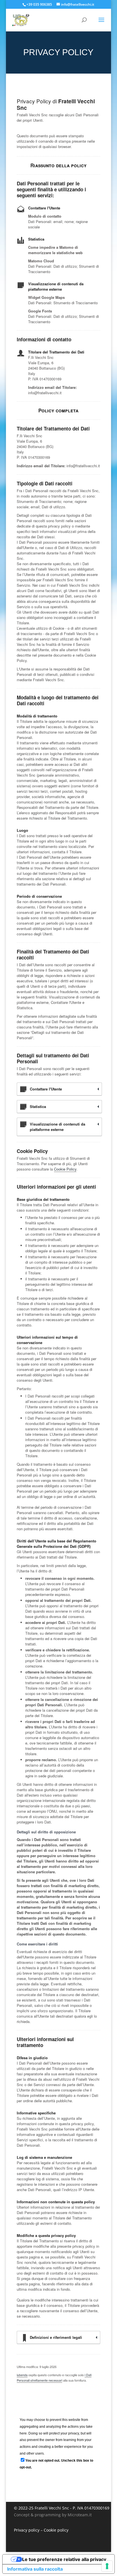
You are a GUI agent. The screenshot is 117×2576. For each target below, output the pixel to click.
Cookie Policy (65, 1169)
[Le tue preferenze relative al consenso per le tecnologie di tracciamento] (107, 2566)
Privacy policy (27, 2530)
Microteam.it (80, 2515)
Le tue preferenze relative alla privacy (64, 2559)
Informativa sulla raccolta (35, 2569)
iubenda (22, 2375)
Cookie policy (56, 2530)
